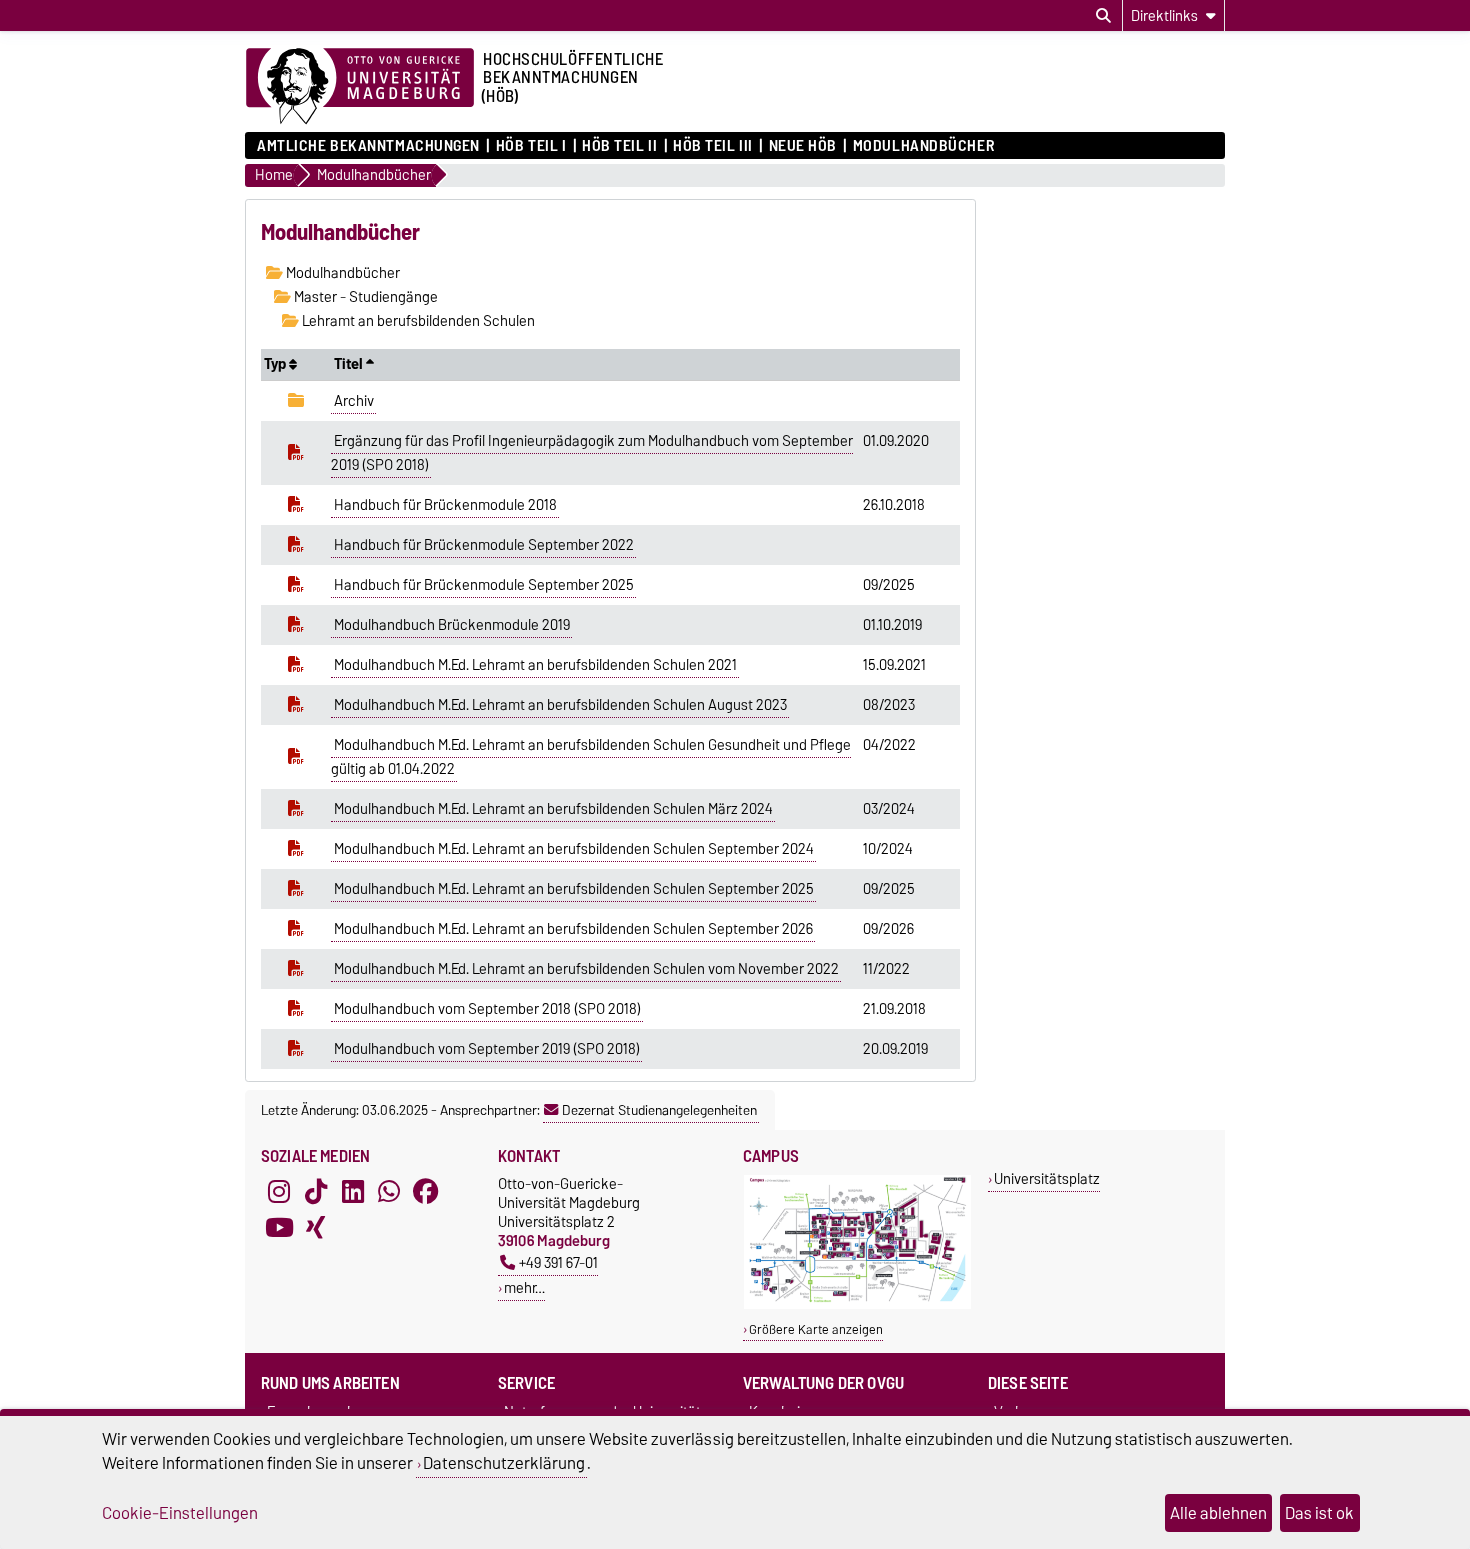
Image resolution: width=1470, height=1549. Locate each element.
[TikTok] (316, 1192)
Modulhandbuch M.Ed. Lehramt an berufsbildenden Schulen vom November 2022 (586, 969)
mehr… (524, 1287)
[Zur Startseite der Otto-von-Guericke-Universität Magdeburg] (360, 87)
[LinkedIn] (353, 1192)
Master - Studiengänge (364, 297)
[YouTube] (279, 1228)
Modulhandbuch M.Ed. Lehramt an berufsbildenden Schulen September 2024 (574, 849)
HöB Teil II (619, 146)
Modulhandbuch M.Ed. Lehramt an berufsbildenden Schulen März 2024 (553, 809)
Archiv (354, 401)
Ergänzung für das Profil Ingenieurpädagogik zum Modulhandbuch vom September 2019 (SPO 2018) (592, 453)
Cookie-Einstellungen (180, 1513)
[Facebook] (426, 1192)
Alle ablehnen (1218, 1513)
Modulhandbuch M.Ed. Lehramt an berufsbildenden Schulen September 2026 (573, 929)
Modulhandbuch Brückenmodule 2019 (452, 625)
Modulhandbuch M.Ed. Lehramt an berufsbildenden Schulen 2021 (535, 665)
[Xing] (316, 1228)
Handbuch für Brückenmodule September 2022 (484, 545)
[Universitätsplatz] (857, 1304)
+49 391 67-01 (558, 1262)
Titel (350, 364)
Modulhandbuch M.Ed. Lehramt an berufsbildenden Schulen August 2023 (560, 705)
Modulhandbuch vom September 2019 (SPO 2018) (487, 1049)
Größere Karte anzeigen (816, 1329)
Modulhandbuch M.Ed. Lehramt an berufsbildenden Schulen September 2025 (574, 889)
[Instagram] (279, 1192)
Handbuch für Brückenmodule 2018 (445, 505)
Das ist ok (1319, 1513)
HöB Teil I (531, 146)
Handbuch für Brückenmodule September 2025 (484, 585)
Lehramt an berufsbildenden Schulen (417, 321)
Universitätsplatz (1047, 1178)
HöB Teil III (713, 146)
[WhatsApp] (389, 1192)
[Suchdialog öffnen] (1103, 16)
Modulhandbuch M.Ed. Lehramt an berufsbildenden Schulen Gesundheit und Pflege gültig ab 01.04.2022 (591, 757)
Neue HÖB (803, 146)
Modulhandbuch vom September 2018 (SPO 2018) (487, 1009)
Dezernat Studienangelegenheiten (659, 1110)
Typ (276, 364)
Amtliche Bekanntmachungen (368, 146)
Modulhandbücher (923, 146)
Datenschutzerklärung (504, 1463)
